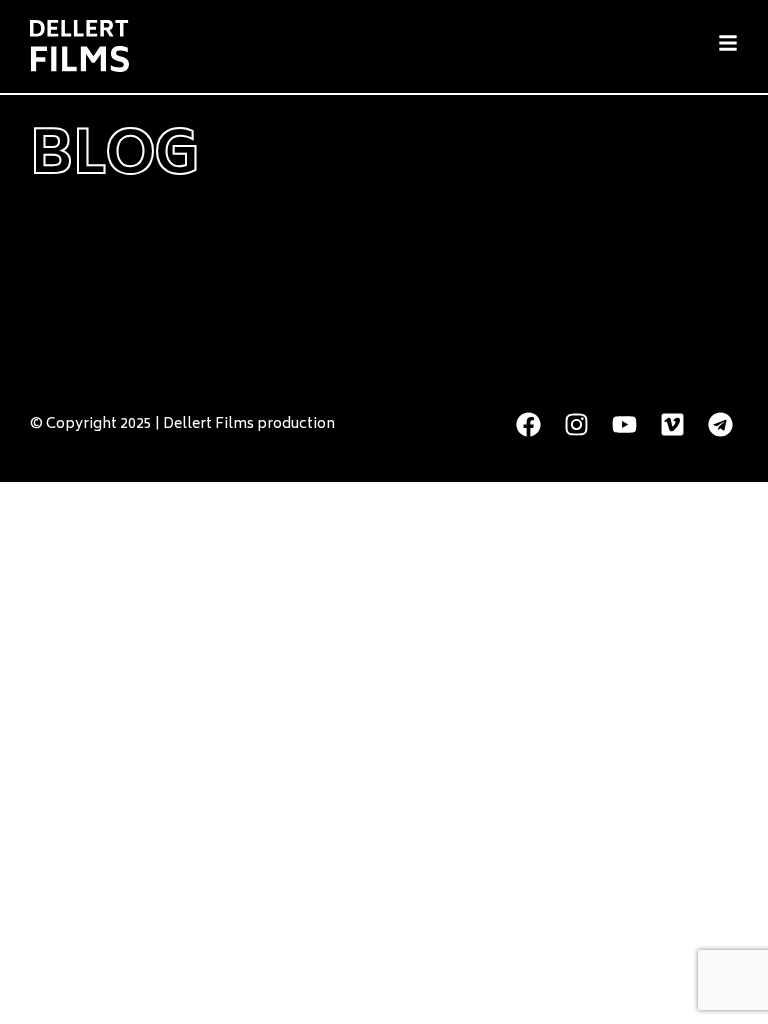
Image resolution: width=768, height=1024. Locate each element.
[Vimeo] (672, 424)
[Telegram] (720, 424)
